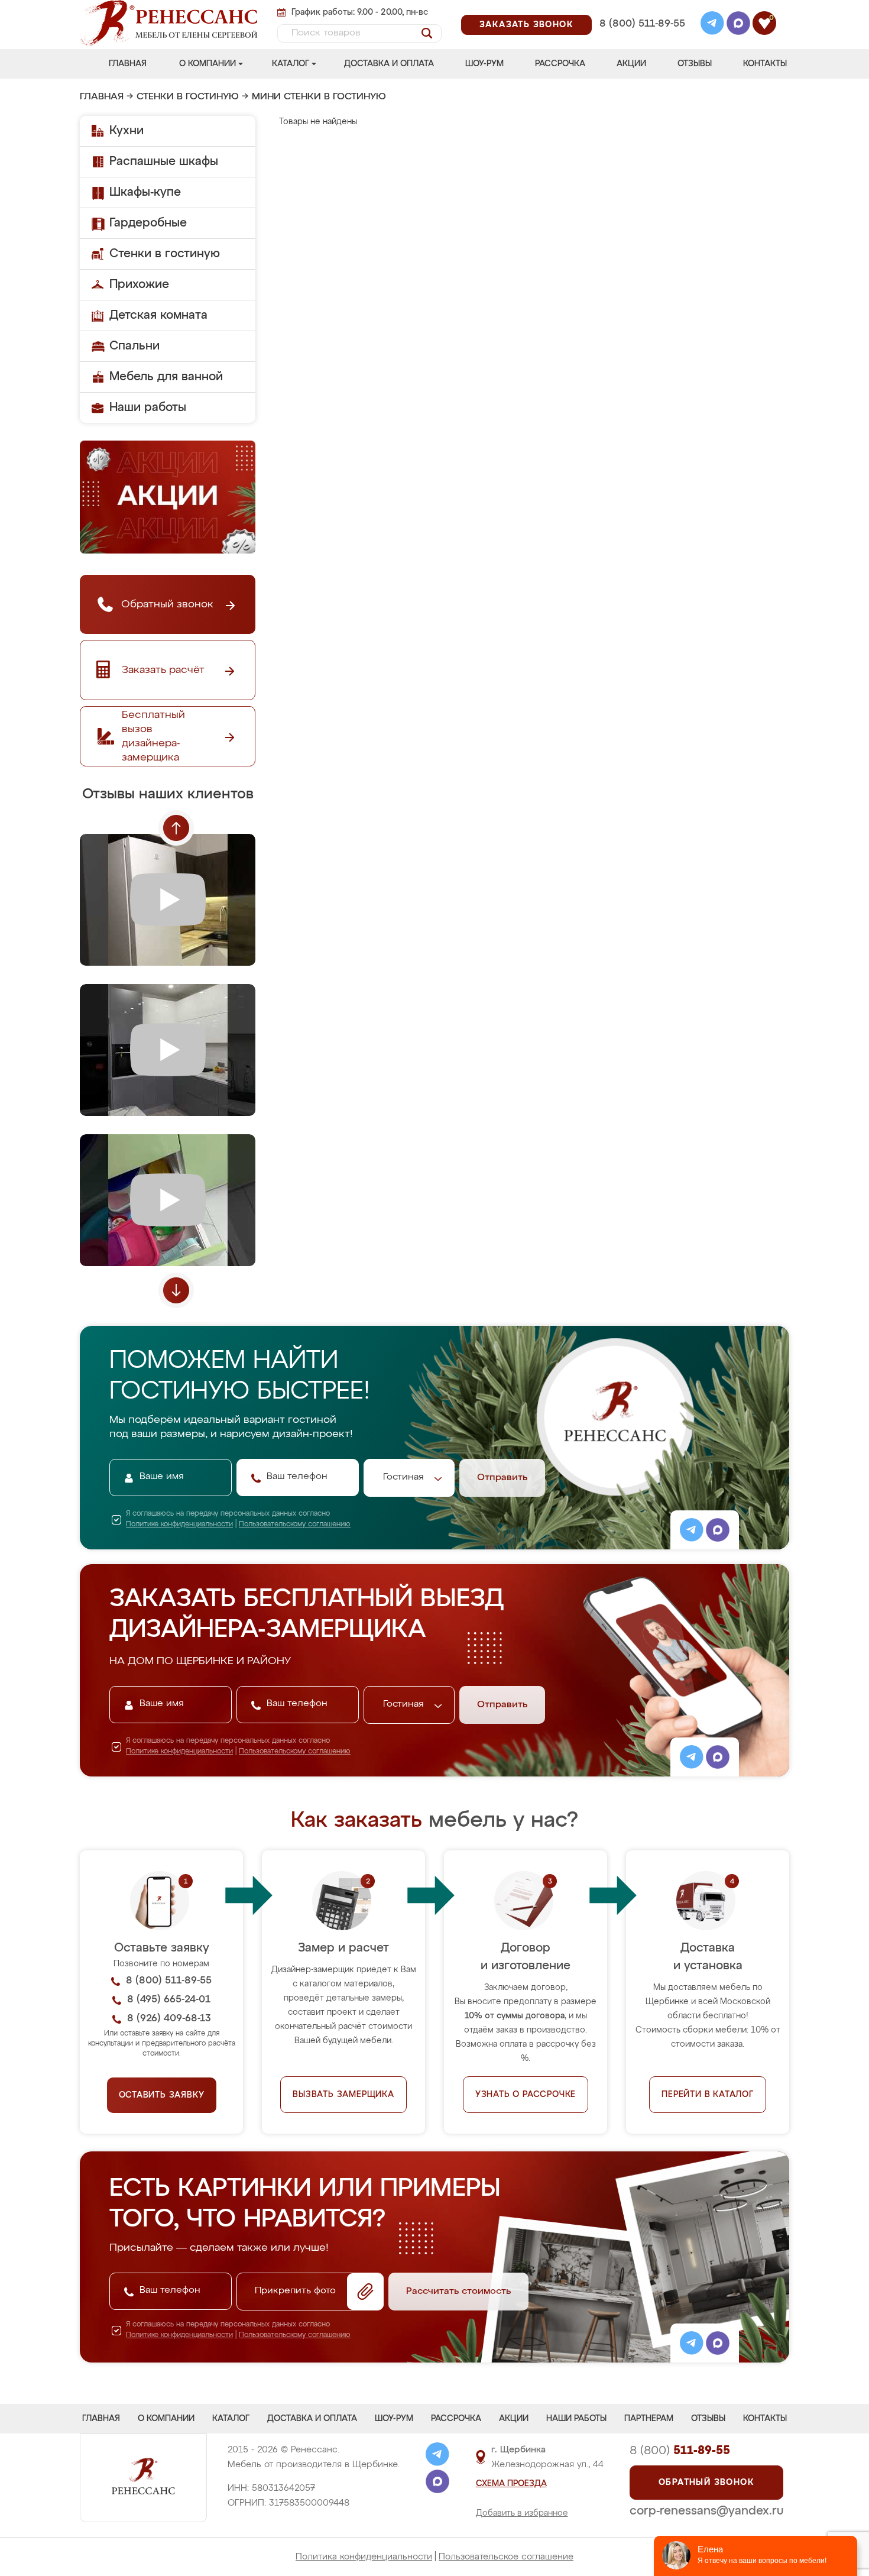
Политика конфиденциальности (364, 2557)
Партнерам (649, 2419)
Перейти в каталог (708, 2095)
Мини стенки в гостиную (319, 97)
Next (176, 1290)
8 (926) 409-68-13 (641, 39)
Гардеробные (148, 223)
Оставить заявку (162, 2095)
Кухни (127, 131)
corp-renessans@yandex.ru (706, 2511)
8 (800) (680, 2451)
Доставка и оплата (389, 64)
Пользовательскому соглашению (295, 1525)
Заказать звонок (526, 25)
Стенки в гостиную (188, 97)
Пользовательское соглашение (506, 2557)
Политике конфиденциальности (179, 1525)
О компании (207, 64)
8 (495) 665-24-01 (641, 9)
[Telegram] (712, 25)
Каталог (291, 64)
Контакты (765, 64)
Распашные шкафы (164, 161)
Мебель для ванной (166, 377)
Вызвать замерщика (343, 2095)
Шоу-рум (484, 64)
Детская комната (158, 315)
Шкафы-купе (145, 192)
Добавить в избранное (522, 2513)
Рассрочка (560, 64)
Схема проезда (511, 2484)
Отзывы (695, 64)
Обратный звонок (706, 2483)
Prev (176, 828)
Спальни (134, 346)
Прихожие (139, 284)
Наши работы (148, 407)
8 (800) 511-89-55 (642, 24)
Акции (631, 64)
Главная (128, 64)
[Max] (738, 25)
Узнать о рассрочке (526, 2095)
